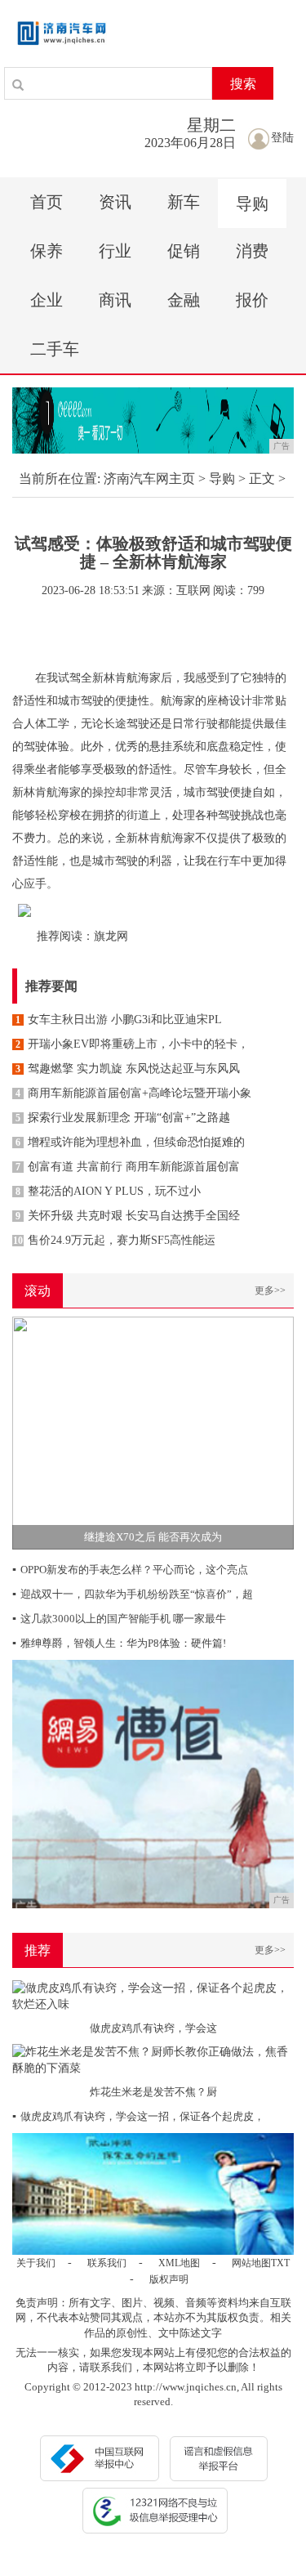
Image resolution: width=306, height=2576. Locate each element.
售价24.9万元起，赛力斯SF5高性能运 (114, 1240)
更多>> (270, 1290)
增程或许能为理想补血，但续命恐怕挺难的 (130, 1142)
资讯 (115, 202)
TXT (280, 2263)
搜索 (243, 84)
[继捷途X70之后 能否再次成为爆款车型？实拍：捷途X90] (153, 1431)
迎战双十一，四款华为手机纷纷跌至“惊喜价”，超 (133, 1594)
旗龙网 (111, 936)
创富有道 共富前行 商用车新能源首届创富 (128, 1167)
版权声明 (169, 2279)
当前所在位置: (60, 479)
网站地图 (251, 2263)
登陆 (282, 138)
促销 (184, 251)
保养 (47, 251)
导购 (252, 203)
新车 (184, 202)
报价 (252, 300)
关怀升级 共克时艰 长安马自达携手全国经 (128, 1216)
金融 (184, 300)
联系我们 (107, 2263)
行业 (115, 251)
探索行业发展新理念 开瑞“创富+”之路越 (123, 1118)
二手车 (55, 349)
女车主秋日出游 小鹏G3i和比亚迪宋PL (119, 1020)
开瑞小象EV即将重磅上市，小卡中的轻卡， (132, 1044)
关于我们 (36, 2263)
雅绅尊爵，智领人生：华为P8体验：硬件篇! (119, 1643)
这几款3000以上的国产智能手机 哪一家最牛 (119, 1619)
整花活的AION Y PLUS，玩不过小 (108, 1191)
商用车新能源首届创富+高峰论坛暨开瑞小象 (133, 1093)
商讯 (115, 300)
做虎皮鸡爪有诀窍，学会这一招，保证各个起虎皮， (138, 2116)
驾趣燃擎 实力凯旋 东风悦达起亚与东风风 (128, 1069)
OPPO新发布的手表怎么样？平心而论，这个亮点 (130, 1570)
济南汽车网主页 (149, 479)
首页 (47, 202)
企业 (47, 300)
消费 (252, 251)
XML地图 (179, 2263)
